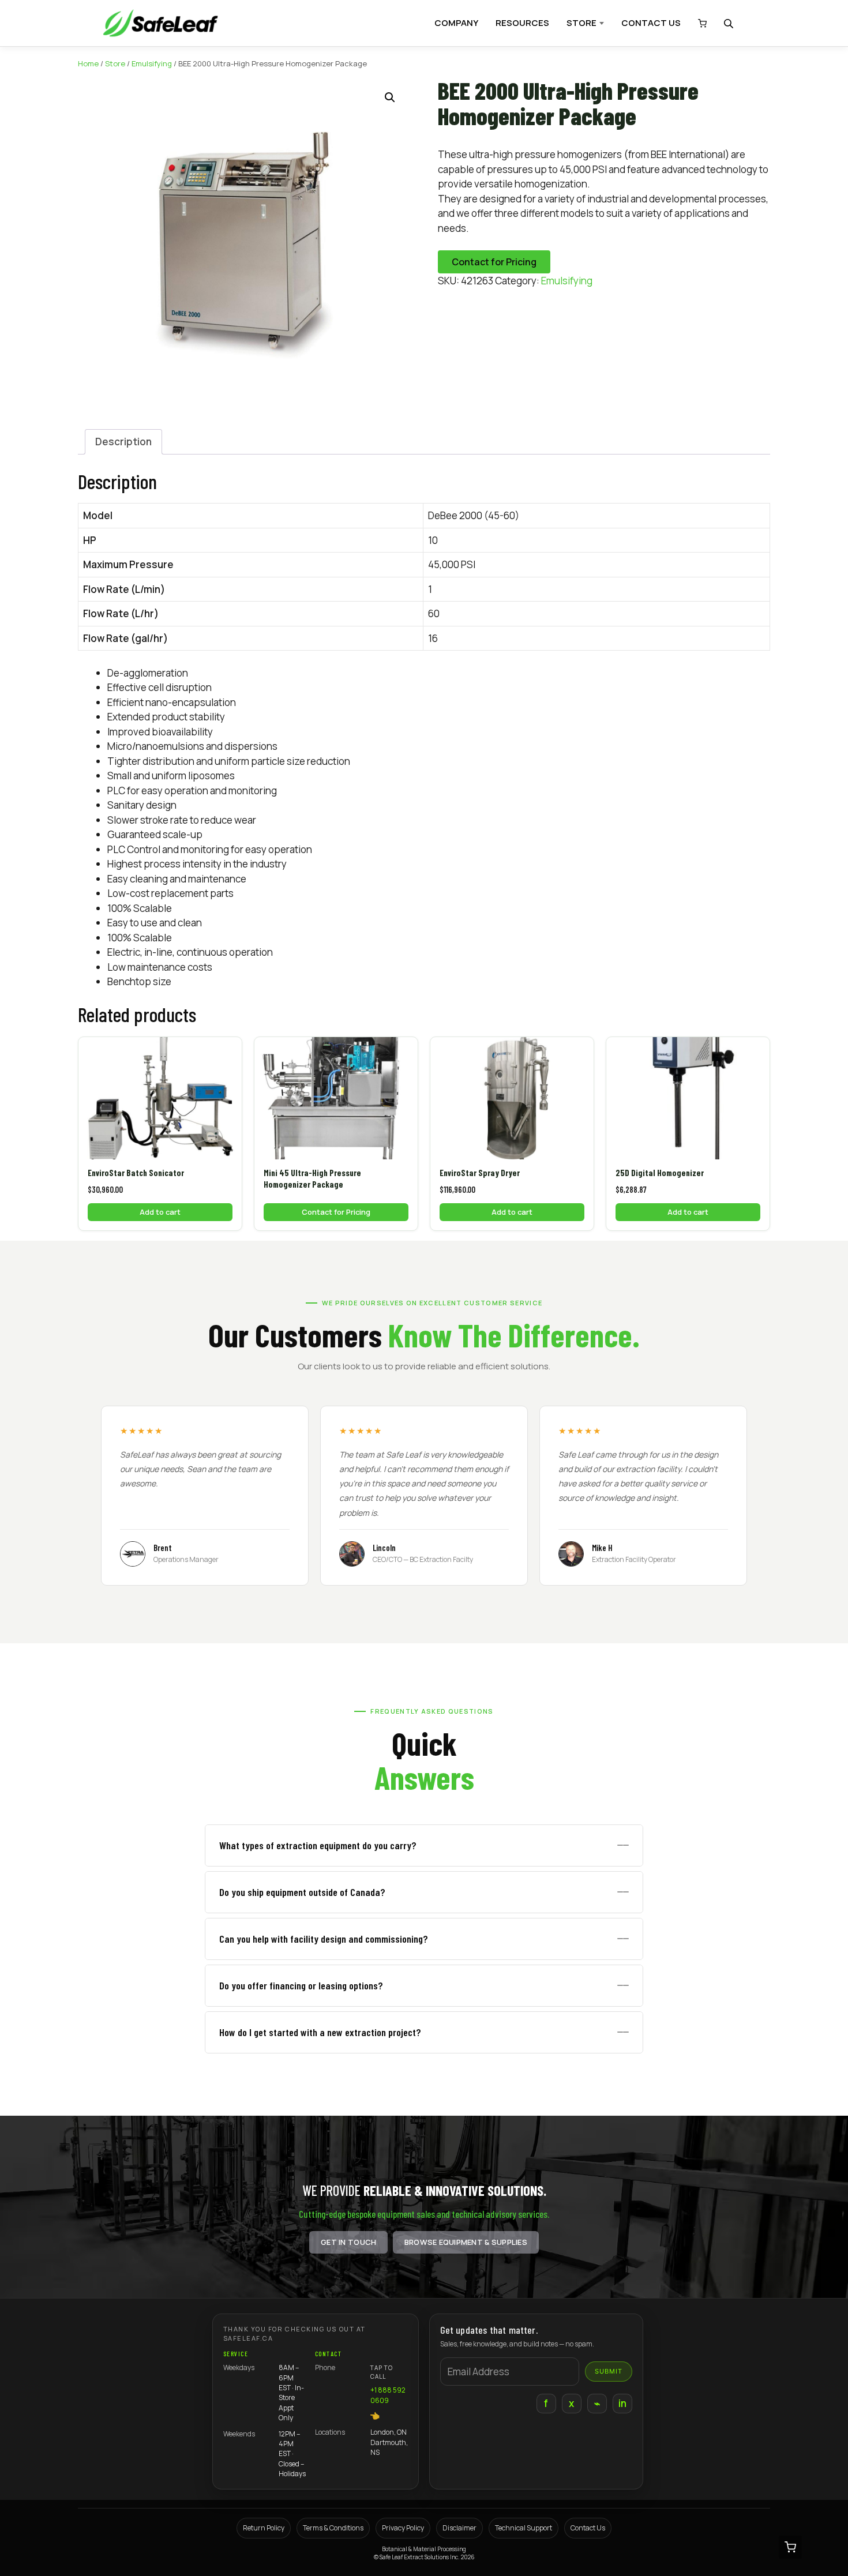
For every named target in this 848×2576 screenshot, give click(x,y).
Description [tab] (123, 442)
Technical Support (524, 2528)
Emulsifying (152, 63)
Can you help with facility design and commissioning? (324, 1939)
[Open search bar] (730, 23)
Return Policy (264, 2528)
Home (88, 63)
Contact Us (588, 2528)
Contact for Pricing (494, 262)
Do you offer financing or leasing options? (301, 1985)
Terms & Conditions (333, 2528)
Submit (609, 2371)
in (623, 2403)
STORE (581, 23)
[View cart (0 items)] (699, 23)
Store (115, 63)
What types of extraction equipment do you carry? (318, 1845)
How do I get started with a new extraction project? (320, 2032)
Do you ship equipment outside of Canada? (302, 1892)
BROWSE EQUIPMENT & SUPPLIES (466, 2242)
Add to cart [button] (160, 1212)
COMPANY (456, 23)
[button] (390, 97)
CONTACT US (651, 23)
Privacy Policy (403, 2528)
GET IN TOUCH (348, 2242)
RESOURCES (522, 23)
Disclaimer (459, 2528)
